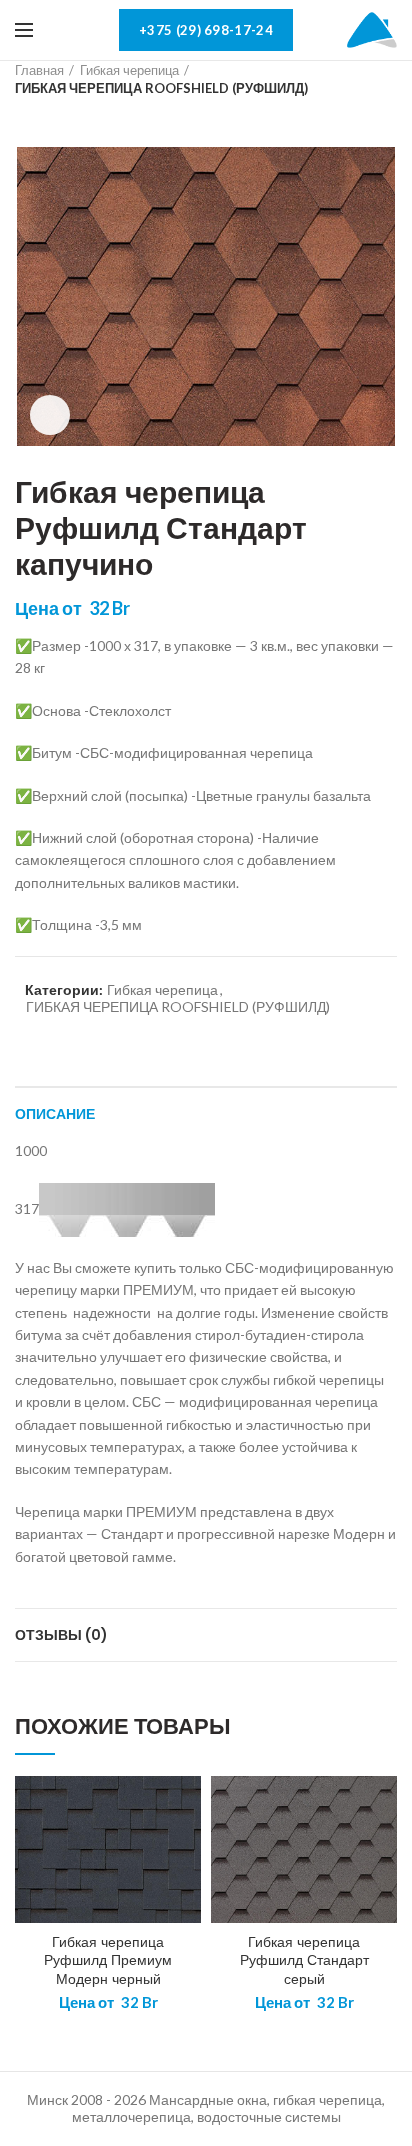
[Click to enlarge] (50, 415)
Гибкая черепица (129, 70)
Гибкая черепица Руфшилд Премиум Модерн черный (108, 1960)
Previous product (25, 117)
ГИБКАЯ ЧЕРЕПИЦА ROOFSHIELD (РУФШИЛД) (161, 88)
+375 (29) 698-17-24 (206, 30)
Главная (39, 70)
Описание (55, 1114)
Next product (65, 117)
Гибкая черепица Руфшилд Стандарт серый (304, 1960)
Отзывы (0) (61, 1635)
